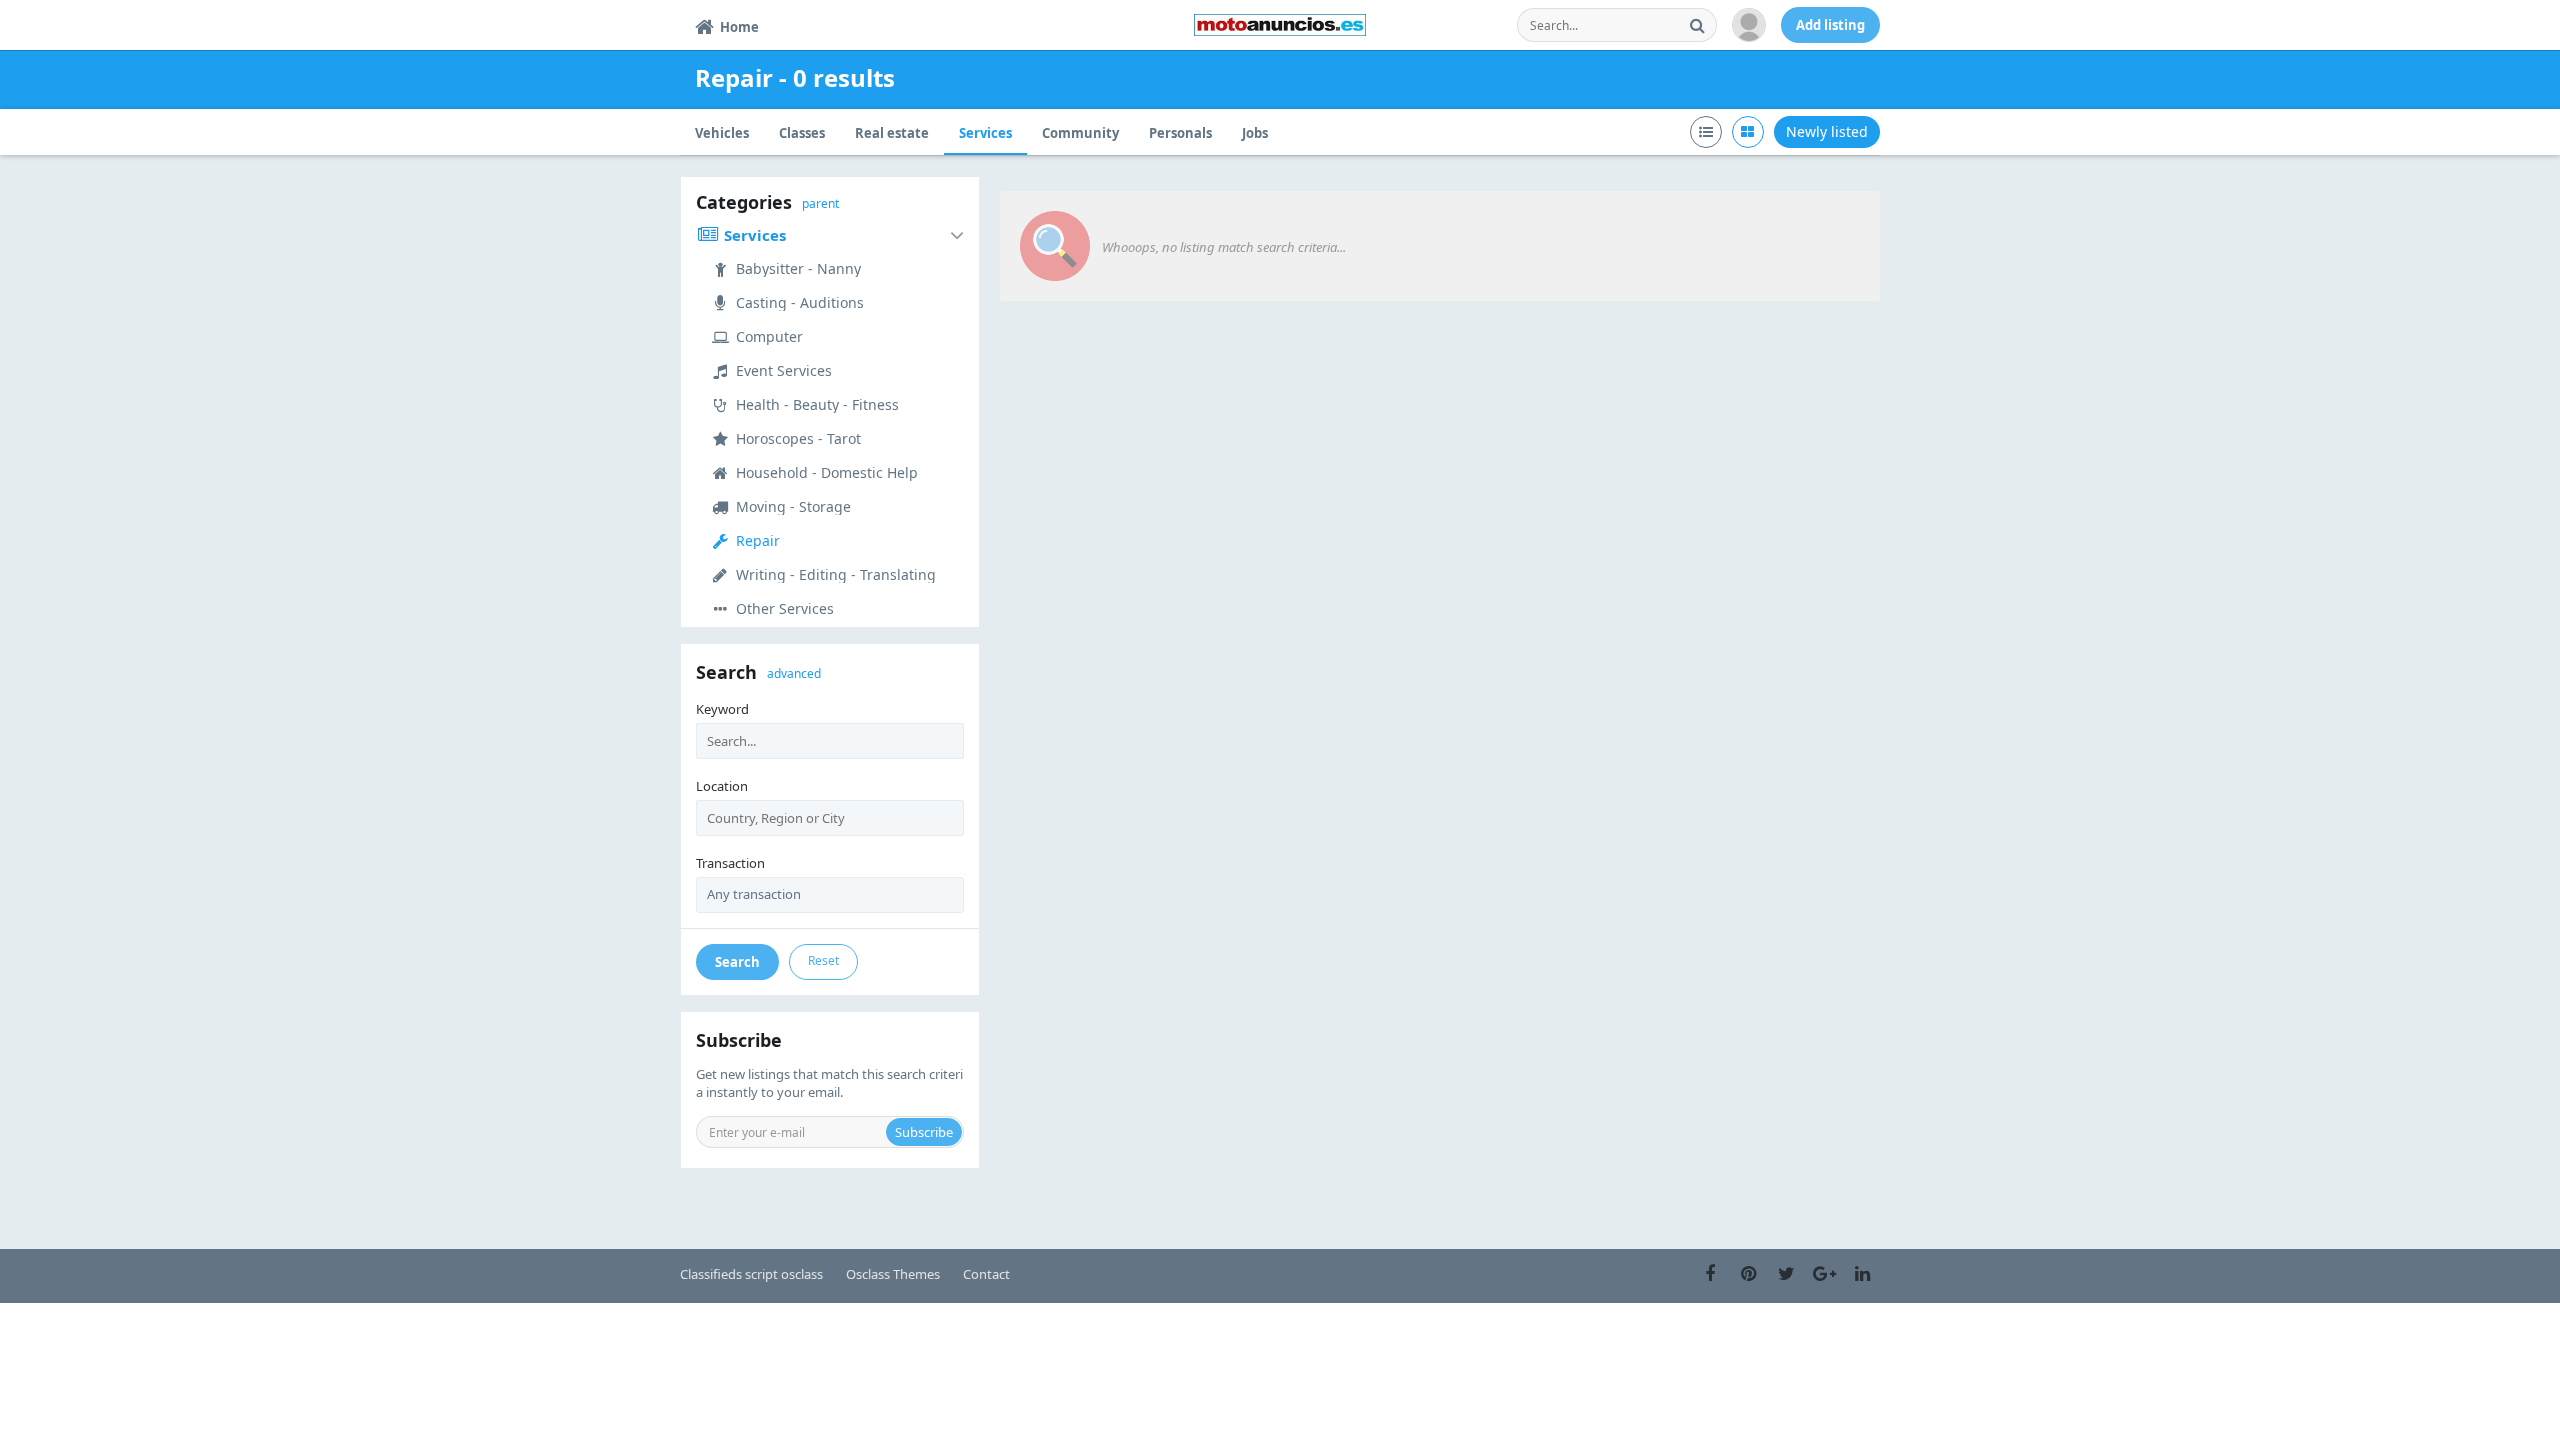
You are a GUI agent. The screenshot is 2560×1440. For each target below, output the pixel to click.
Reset (823, 960)
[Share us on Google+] (1824, 1274)
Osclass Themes (893, 1274)
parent (820, 204)
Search (737, 962)
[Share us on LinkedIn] (1862, 1274)
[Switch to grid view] (1748, 132)
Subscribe (924, 1132)
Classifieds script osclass (751, 1274)
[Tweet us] (1786, 1274)
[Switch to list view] (1706, 132)
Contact (986, 1274)
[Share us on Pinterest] (1748, 1274)
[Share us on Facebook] (1710, 1274)
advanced (794, 674)
